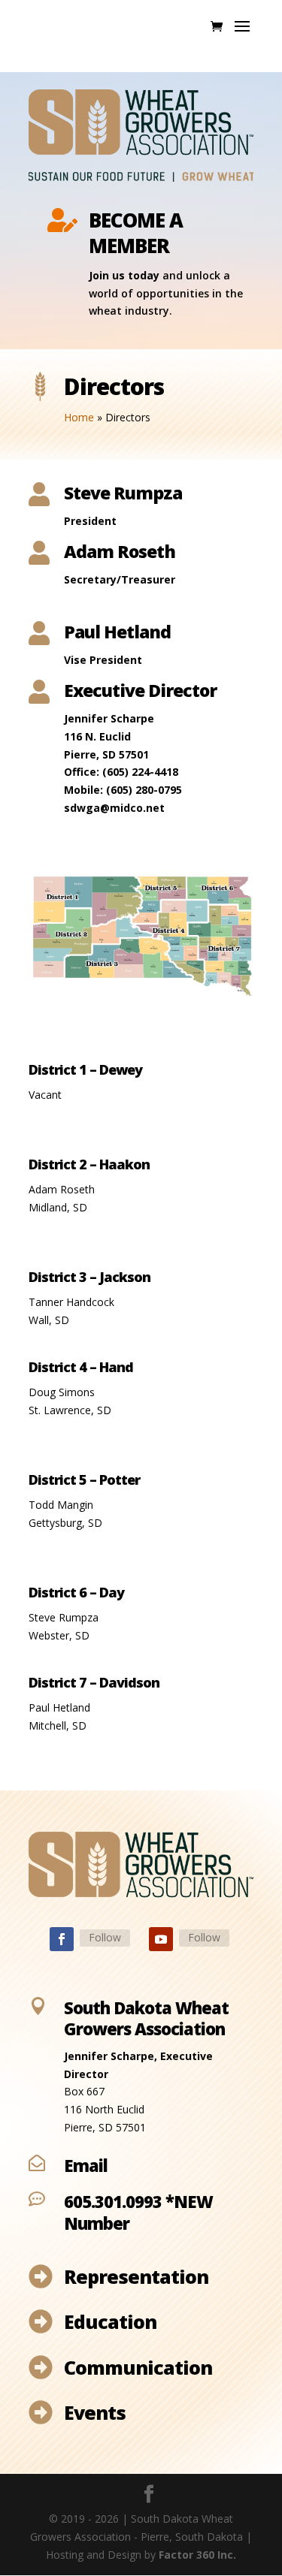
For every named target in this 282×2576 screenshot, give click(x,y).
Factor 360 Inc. (197, 2555)
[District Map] (141, 993)
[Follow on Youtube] (161, 1939)
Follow (105, 1937)
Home (79, 417)
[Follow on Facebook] (62, 1939)
